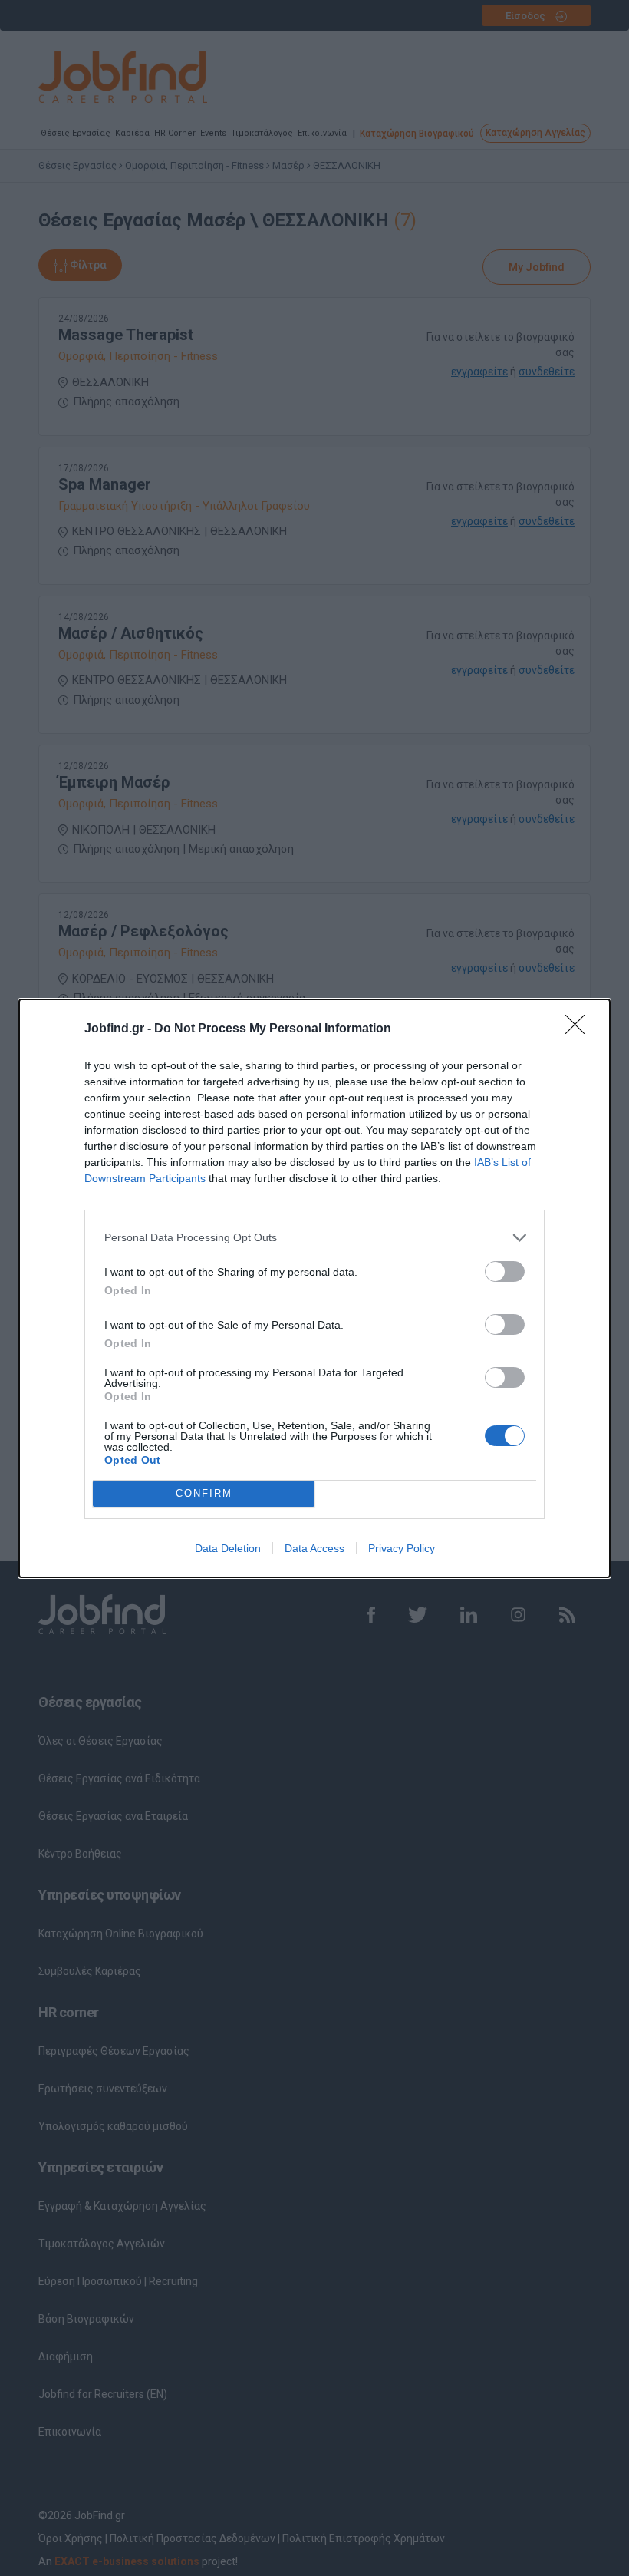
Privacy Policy (402, 1548)
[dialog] (314, 1288)
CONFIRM (204, 1493)
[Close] (580, 1029)
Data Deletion (228, 1548)
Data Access (314, 1548)
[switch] (505, 1271)
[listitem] (314, 1238)
